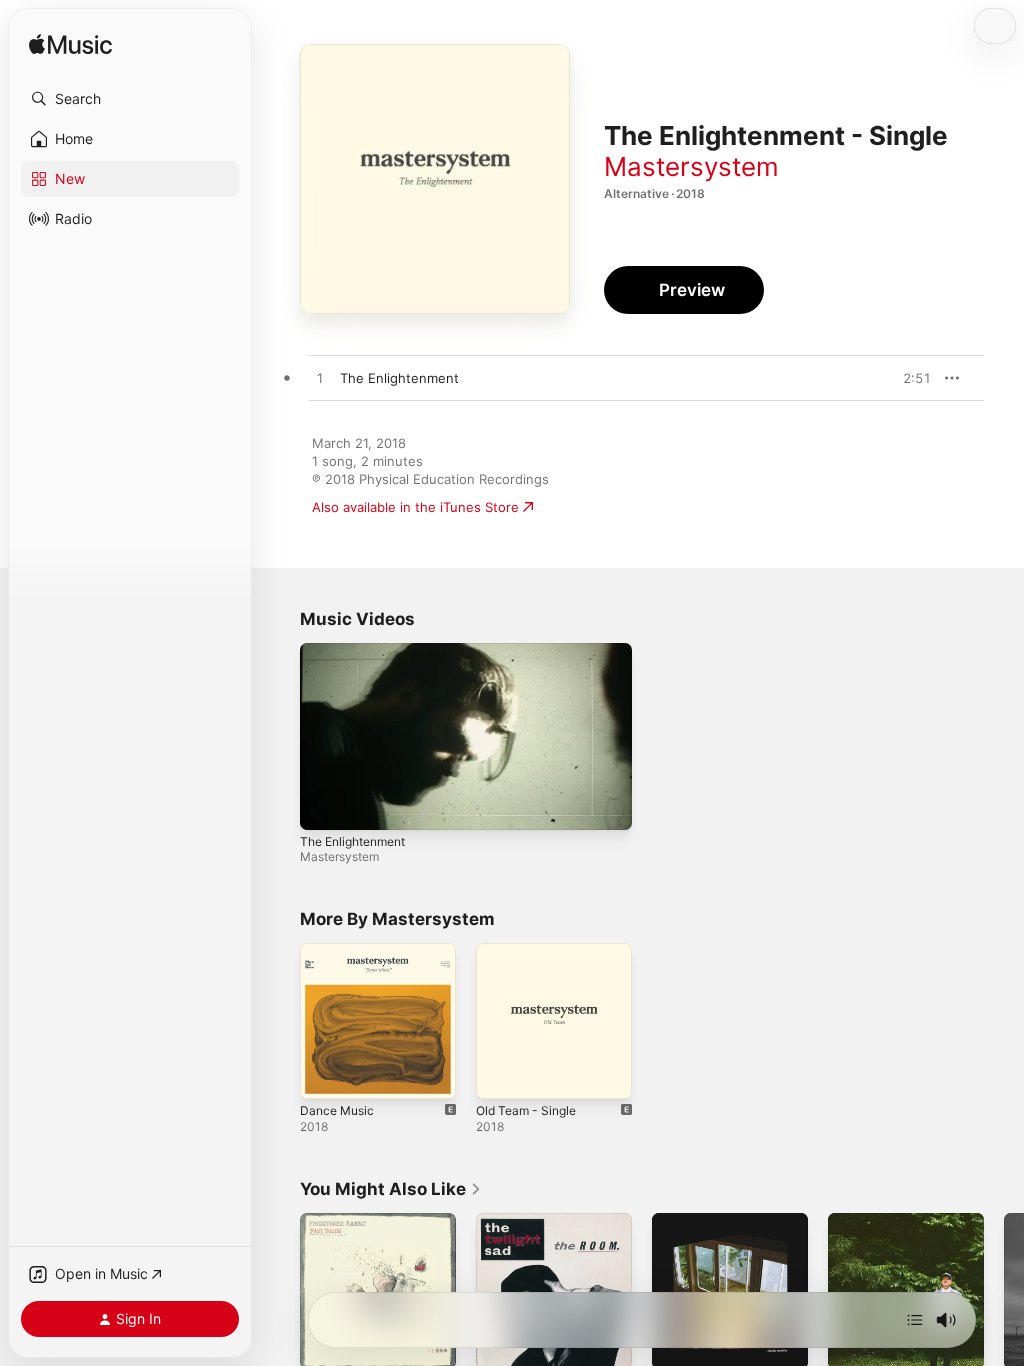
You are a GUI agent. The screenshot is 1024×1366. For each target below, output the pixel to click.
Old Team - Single (526, 1110)
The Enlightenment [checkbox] (399, 378)
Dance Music (337, 1110)
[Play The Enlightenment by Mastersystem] (320, 379)
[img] (70, 45)
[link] (391, 1189)
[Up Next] (915, 1320)
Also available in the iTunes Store (415, 507)
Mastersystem (691, 166)
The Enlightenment (352, 841)
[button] (130, 99)
